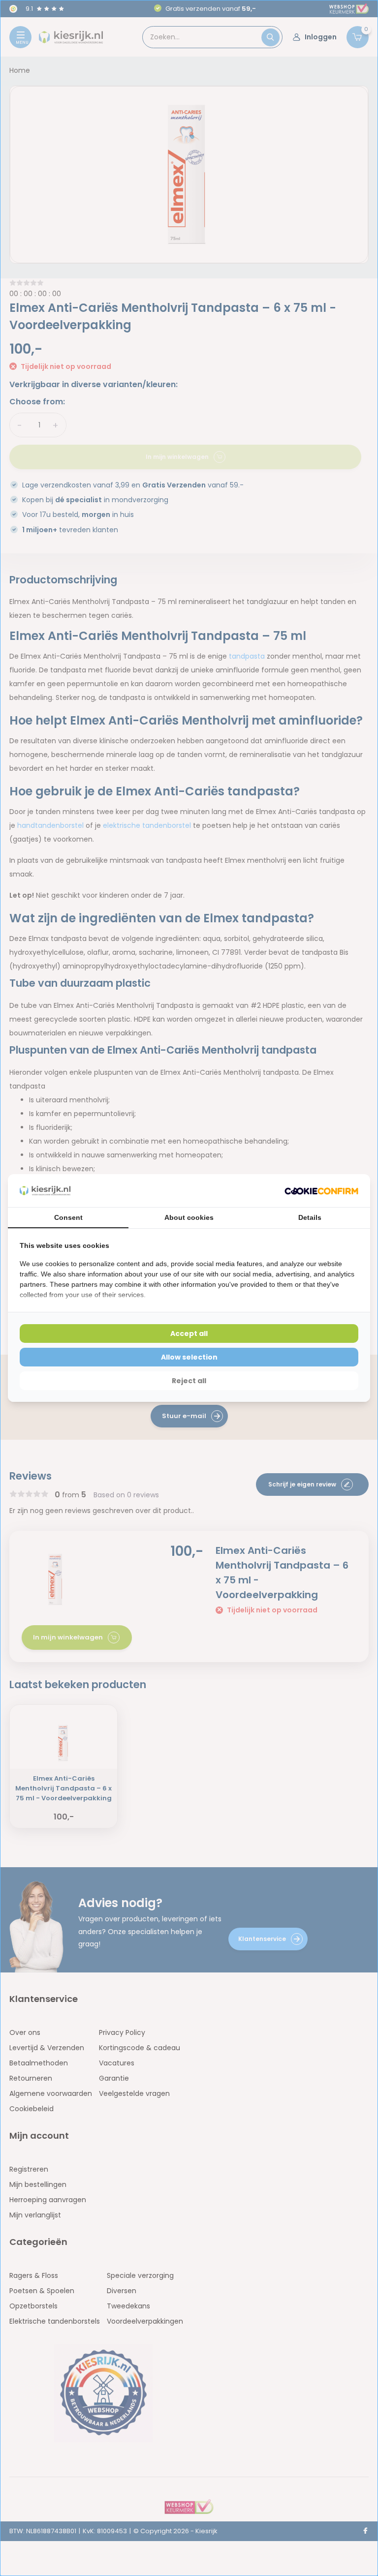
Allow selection (189, 1357)
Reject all (189, 1381)
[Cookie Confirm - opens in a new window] (321, 1191)
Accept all (189, 1333)
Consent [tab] (68, 1217)
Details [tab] (310, 1217)
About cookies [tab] (189, 1217)
